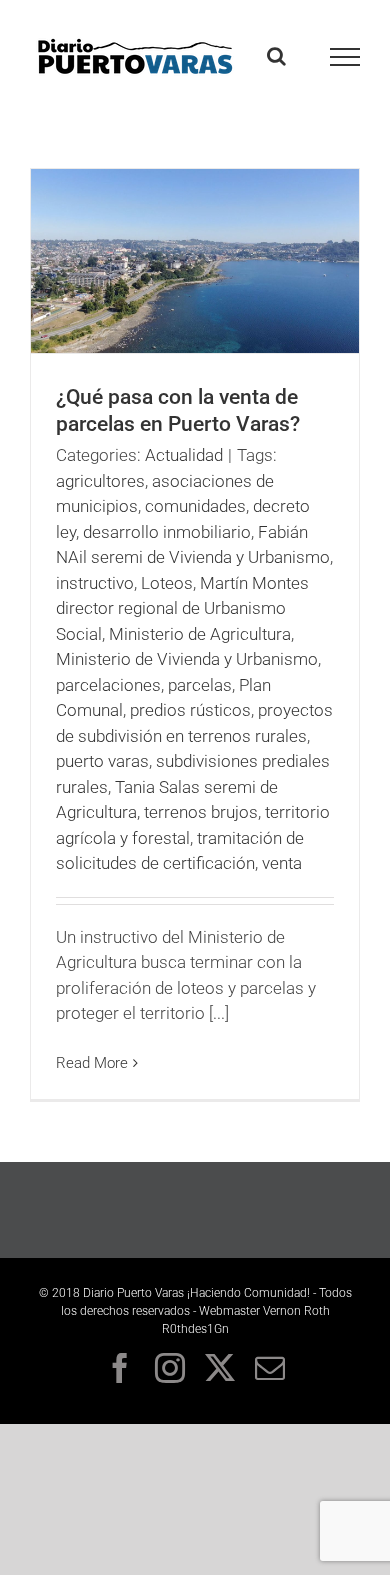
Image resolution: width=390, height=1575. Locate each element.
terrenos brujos (201, 812)
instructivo (95, 583)
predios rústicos (190, 710)
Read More (92, 1063)
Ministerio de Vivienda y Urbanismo (187, 659)
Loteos (167, 583)
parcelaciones (108, 685)
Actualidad (184, 455)
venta (282, 863)
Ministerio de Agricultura (200, 634)
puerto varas (102, 761)
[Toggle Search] (276, 56)
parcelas (200, 685)
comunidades (195, 506)
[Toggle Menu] (345, 57)
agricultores (100, 481)
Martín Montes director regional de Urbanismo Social (182, 608)
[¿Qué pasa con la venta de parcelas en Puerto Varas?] (195, 261)
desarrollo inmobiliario (167, 532)
